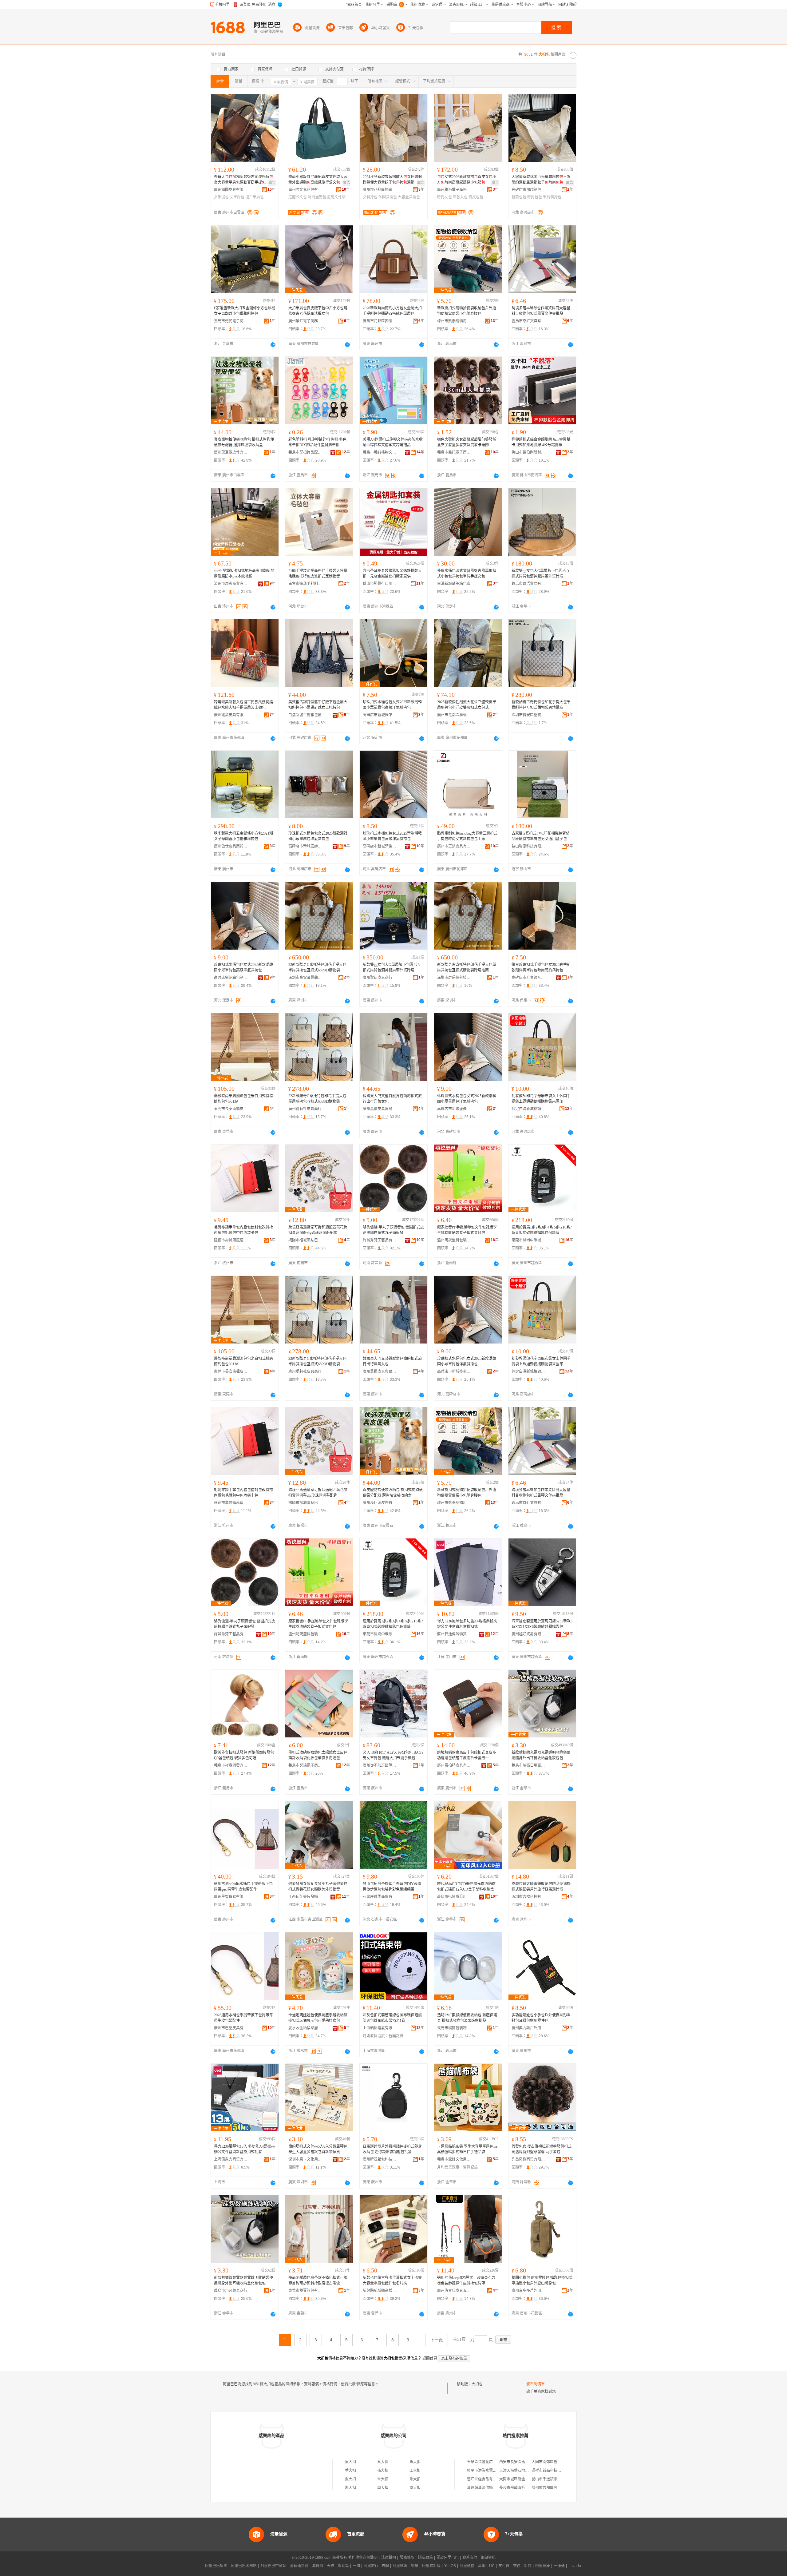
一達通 (559, 2566)
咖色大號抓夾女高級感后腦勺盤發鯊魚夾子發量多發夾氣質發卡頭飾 (467, 442)
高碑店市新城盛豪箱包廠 (454, 1109)
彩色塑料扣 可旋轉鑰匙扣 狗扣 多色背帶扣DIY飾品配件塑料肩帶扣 (317, 442)
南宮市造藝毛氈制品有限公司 (305, 584)
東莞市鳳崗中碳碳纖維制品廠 (528, 1240)
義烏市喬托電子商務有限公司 (454, 452)
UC (492, 2566)
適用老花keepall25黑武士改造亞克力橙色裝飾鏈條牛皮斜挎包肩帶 (466, 2280)
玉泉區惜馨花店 (480, 2462)
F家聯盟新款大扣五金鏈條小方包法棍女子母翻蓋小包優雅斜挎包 (245, 311)
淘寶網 (318, 2566)
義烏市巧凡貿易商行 (231, 2291)
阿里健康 (543, 2566)
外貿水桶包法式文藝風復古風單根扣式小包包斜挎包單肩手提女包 (467, 574)
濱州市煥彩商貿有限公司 (231, 584)
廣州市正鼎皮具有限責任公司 (454, 846)
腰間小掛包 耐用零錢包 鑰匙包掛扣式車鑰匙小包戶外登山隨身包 (542, 2280)
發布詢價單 (536, 2384)
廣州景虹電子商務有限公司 (305, 321)
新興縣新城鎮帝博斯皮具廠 (380, 2291)
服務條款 (407, 2558)
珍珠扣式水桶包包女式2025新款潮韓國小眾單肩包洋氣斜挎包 (318, 836)
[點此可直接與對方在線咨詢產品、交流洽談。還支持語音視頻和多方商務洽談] (273, 344)
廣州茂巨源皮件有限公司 (231, 452)
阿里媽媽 (400, 2566)
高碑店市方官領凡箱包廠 (528, 978)
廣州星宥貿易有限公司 (231, 1897)
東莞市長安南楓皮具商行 (231, 1109)
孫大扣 (383, 2471)
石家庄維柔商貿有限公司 (380, 1897)
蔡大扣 (383, 2462)
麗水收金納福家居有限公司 (305, 2028)
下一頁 (437, 2340)
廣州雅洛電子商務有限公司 (454, 190)
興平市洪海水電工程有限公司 (491, 2471)
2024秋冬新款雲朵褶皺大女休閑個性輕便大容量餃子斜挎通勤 (392, 180)
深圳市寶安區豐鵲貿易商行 (305, 978)
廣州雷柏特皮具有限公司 (454, 1765)
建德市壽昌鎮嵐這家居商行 (231, 1240)
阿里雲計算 (431, 2566)
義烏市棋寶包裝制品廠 (454, 2028)
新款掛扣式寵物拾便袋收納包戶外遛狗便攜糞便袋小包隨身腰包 (467, 311)
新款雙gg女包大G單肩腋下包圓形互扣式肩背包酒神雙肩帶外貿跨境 (541, 574)
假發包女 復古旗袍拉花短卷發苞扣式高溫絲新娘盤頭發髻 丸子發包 (542, 2149)
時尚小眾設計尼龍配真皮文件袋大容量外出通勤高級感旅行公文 (318, 180)
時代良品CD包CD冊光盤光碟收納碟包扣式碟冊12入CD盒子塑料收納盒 (466, 1887)
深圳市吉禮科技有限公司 (528, 1897)
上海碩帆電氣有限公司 (380, 2028)
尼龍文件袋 (336, 197)
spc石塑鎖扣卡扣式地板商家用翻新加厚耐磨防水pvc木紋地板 (244, 574)
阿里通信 (467, 2566)
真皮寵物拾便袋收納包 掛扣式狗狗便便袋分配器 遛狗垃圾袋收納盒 (244, 442)
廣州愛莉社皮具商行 (305, 1109)
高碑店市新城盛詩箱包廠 (305, 846)
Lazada (575, 2566)
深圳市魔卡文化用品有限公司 (305, 2159)
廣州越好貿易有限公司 (528, 1634)
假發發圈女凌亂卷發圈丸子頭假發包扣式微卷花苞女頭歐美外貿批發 (318, 1887)
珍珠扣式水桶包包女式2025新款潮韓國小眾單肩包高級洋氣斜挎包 (392, 705)
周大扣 (383, 2488)
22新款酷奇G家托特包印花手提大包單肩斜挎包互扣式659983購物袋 (317, 967)
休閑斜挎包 (388, 197)
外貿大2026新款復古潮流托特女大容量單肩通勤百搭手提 (243, 180)
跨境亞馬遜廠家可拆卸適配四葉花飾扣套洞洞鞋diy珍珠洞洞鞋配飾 (318, 1230)
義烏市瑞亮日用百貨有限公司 (528, 1765)
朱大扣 (383, 2479)
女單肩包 (237, 197)
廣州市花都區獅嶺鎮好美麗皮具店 (380, 190)
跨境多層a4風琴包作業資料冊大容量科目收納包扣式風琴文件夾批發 (541, 311)
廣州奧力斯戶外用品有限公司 (528, 2028)
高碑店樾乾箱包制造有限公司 (231, 978)
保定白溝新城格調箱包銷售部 (528, 1109)
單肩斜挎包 (552, 197)
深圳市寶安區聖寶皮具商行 (528, 715)
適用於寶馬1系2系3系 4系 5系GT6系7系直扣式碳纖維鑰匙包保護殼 (542, 1230)
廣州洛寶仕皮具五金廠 (454, 2291)
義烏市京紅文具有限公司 (528, 321)
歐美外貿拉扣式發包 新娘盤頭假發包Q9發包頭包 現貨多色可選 (244, 1755)
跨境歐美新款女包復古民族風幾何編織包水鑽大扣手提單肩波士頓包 (243, 705)
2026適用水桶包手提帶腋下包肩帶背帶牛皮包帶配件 (243, 2018)
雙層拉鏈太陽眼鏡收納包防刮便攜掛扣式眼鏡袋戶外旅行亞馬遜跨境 (541, 1887)
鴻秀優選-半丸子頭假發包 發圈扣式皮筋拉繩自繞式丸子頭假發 (393, 1230)
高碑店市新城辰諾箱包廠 (380, 715)
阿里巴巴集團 (216, 2566)
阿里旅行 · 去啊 (376, 2566)
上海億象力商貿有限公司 (231, 2159)
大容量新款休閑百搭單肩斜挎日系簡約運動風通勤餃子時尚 (541, 180)
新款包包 (519, 197)
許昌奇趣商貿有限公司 (528, 2159)
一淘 (356, 2566)
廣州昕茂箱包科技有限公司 (380, 2159)
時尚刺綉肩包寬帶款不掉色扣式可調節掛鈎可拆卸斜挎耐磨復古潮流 (318, 2280)
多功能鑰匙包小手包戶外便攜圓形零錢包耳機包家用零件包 (541, 2018)
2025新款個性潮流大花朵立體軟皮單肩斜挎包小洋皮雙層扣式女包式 (467, 705)
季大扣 (350, 2471)
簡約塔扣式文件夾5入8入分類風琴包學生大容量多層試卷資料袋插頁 (318, 2149)
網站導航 (488, 2558)
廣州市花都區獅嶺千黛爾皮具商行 (454, 715)
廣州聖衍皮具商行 (378, 978)
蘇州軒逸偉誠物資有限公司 (454, 1634)
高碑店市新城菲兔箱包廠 (380, 846)
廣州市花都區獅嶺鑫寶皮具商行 (380, 321)
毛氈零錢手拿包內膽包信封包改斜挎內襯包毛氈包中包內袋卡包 (243, 1230)
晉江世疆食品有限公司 (485, 2479)
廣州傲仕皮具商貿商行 (231, 846)
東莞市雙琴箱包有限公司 (305, 2291)
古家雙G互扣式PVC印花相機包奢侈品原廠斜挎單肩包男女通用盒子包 (541, 836)
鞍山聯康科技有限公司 (528, 846)
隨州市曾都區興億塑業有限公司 (557, 2488)
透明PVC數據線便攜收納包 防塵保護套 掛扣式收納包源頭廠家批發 (467, 2018)
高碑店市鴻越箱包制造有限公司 (528, 190)
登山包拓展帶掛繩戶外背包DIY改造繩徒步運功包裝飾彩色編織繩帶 (392, 1887)
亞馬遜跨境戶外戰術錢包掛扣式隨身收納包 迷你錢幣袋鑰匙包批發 (392, 2149)
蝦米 (415, 2566)
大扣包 (477, 2384)
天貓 (330, 2566)
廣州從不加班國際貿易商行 (380, 1765)
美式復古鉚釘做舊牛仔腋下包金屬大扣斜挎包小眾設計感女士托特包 (318, 705)
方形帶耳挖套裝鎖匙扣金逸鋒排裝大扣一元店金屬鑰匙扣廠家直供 (392, 574)
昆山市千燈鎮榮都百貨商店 (554, 2479)
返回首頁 (430, 2358)
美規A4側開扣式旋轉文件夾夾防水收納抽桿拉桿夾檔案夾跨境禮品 (393, 442)
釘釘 (528, 2566)
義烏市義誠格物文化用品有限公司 (380, 452)
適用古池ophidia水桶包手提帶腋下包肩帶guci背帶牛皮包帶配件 (243, 1887)
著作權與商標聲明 (363, 2558)
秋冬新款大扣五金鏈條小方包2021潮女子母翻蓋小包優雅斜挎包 (243, 836)
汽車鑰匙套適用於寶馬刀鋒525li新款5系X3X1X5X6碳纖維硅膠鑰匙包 (542, 1624)
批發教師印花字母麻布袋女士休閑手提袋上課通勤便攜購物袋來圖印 (541, 1099)
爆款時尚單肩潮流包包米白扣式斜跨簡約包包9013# (243, 1099)
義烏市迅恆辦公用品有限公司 (454, 1897)
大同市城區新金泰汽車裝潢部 (523, 2479)
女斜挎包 (370, 197)
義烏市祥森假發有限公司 (231, 1765)
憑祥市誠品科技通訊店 (550, 2471)
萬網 (482, 2566)
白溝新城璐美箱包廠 (454, 584)
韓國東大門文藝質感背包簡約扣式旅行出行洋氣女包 (392, 1099)
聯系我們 (470, 2558)
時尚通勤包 (317, 197)
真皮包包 (476, 197)
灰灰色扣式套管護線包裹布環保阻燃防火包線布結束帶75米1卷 (392, 2018)
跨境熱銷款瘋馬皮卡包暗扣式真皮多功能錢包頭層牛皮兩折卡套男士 (467, 1755)
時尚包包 (535, 197)
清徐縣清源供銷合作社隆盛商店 (493, 2488)
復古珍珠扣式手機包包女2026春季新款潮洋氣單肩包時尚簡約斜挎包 (541, 967)
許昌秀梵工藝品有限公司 (380, 1240)
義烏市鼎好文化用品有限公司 (454, 2159)
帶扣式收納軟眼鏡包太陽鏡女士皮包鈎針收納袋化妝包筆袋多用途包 (318, 1755)
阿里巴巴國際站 (244, 2566)
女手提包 (221, 197)
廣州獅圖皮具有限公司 (231, 190)
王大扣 (415, 2471)
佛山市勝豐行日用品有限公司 (380, 584)
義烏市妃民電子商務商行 (231, 321)
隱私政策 (425, 2558)
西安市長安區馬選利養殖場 (521, 2462)
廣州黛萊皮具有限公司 (231, 715)
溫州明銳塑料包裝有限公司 (454, 1240)
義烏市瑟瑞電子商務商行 (305, 1765)
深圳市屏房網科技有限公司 (454, 978)
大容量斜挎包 (409, 197)
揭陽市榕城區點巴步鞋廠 (305, 1240)
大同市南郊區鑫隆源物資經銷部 (557, 2462)
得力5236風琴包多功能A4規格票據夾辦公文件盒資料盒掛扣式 (467, 1624)
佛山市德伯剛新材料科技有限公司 (528, 452)
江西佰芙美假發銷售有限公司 (305, 1897)
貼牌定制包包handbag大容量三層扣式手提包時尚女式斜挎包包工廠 (467, 836)
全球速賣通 (299, 2566)
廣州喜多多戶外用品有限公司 (528, 2291)
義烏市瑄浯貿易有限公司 (528, 584)
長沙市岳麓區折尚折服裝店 (521, 2488)
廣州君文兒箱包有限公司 (305, 190)
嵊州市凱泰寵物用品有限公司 (454, 321)
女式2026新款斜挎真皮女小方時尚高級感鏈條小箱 (467, 180)
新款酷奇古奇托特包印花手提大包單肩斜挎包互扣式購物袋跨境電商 (541, 705)
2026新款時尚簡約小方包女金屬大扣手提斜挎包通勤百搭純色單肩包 (392, 311)
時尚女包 (445, 197)
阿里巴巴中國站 (273, 2566)
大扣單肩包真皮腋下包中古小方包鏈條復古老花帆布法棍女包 (318, 311)
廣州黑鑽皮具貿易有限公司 (380, 1109)
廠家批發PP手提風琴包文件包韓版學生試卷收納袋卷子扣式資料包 (467, 1230)
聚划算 (343, 2566)
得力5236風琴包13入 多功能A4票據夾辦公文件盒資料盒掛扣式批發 (244, 2149)
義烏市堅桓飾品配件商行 (305, 452)
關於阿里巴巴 (448, 2558)
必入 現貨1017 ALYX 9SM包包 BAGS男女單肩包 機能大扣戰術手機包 (393, 1755)
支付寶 (504, 2566)
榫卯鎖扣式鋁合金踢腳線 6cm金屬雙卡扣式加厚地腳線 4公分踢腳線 (541, 442)
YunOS (450, 2566)
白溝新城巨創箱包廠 (305, 715)
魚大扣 (350, 2462)
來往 (517, 2566)
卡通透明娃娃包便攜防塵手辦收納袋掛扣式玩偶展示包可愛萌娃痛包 (318, 2018)
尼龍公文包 (298, 197)
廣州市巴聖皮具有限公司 (231, 2028)
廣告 (272, 183)
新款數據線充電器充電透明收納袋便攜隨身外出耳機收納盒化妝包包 (541, 1755)
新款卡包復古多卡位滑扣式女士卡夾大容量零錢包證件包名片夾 (392, 2280)
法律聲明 (389, 2558)
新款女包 (460, 197)
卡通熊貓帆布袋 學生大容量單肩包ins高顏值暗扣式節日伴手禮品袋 (467, 2149)
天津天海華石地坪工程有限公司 (525, 2471)
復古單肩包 (255, 197)
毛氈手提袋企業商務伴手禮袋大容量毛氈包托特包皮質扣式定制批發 (318, 574)
